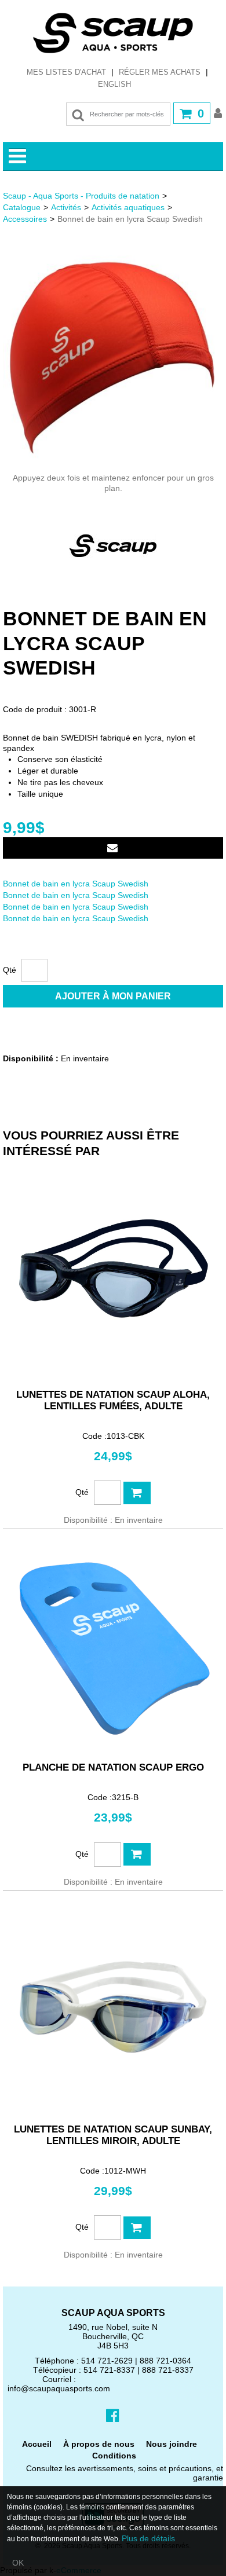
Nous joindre (172, 2444)
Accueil (37, 2444)
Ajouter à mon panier (113, 996)
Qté (10, 970)
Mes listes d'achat (66, 72)
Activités (66, 207)
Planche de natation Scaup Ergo (113, 1767)
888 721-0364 (165, 2361)
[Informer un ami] (113, 848)
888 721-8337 (168, 2370)
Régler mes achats (160, 72)
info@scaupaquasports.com (59, 2388)
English (114, 84)
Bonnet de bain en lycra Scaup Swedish (76, 884)
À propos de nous (99, 2444)
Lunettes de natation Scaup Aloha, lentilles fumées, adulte (113, 1400)
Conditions (114, 2456)
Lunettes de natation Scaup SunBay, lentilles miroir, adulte (113, 2135)
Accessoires (25, 219)
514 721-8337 (109, 2370)
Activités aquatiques (128, 207)
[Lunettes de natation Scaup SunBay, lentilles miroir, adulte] (113, 2007)
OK (18, 2563)
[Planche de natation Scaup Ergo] (113, 1645)
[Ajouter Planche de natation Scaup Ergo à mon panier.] (137, 1854)
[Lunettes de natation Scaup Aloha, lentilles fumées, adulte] (113, 1272)
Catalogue (22, 207)
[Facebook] (112, 2415)
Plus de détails (148, 2538)
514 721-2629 (107, 2361)
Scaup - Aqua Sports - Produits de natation (81, 196)
